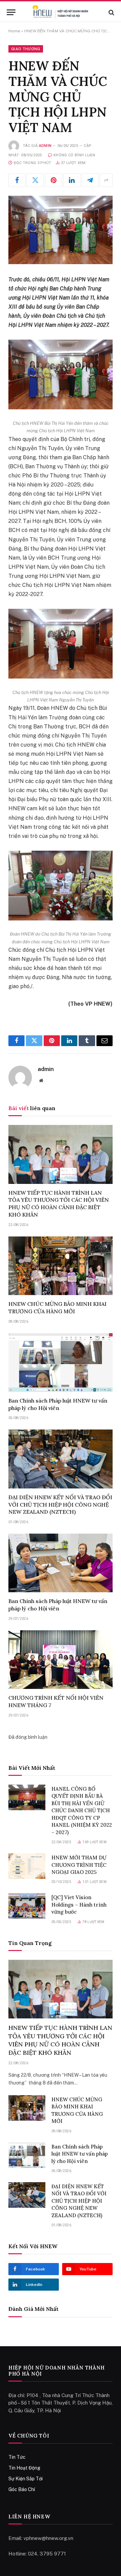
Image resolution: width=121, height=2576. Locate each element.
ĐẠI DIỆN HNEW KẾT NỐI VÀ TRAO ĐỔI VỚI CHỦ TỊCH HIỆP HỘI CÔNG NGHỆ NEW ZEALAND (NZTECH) (60, 1505)
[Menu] (11, 12)
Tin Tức (17, 2457)
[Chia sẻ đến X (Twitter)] (35, 180)
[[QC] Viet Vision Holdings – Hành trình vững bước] (27, 1906)
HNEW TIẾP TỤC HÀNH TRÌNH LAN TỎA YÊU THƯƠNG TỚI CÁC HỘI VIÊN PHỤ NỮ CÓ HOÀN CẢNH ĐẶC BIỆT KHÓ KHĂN (59, 1204)
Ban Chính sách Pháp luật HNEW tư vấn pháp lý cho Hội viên (58, 1404)
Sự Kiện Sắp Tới (26, 2479)
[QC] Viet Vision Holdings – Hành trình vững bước (79, 1905)
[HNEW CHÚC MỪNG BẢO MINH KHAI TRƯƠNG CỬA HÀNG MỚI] (61, 1266)
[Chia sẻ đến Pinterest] (54, 180)
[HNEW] (60, 12)
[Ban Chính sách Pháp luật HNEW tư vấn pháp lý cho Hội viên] (61, 1362)
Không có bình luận (74, 155)
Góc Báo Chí (22, 2489)
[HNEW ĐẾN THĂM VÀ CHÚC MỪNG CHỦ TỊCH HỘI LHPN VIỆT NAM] (61, 230)
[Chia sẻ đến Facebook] (17, 180)
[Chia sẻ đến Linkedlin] (72, 180)
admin (45, 146)
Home (14, 31)
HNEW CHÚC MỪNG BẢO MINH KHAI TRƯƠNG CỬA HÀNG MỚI (57, 1308)
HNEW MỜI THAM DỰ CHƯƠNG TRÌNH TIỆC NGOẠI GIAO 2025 (79, 1865)
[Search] (111, 12)
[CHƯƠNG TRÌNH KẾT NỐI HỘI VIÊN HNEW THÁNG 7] (61, 1660)
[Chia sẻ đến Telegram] (90, 180)
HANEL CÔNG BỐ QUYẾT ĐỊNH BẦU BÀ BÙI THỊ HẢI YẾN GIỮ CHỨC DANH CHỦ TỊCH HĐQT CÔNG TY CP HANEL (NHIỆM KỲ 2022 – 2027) (82, 1811)
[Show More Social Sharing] (106, 180)
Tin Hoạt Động (24, 2468)
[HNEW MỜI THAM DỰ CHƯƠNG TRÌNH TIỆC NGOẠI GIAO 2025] (27, 1866)
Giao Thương (26, 49)
